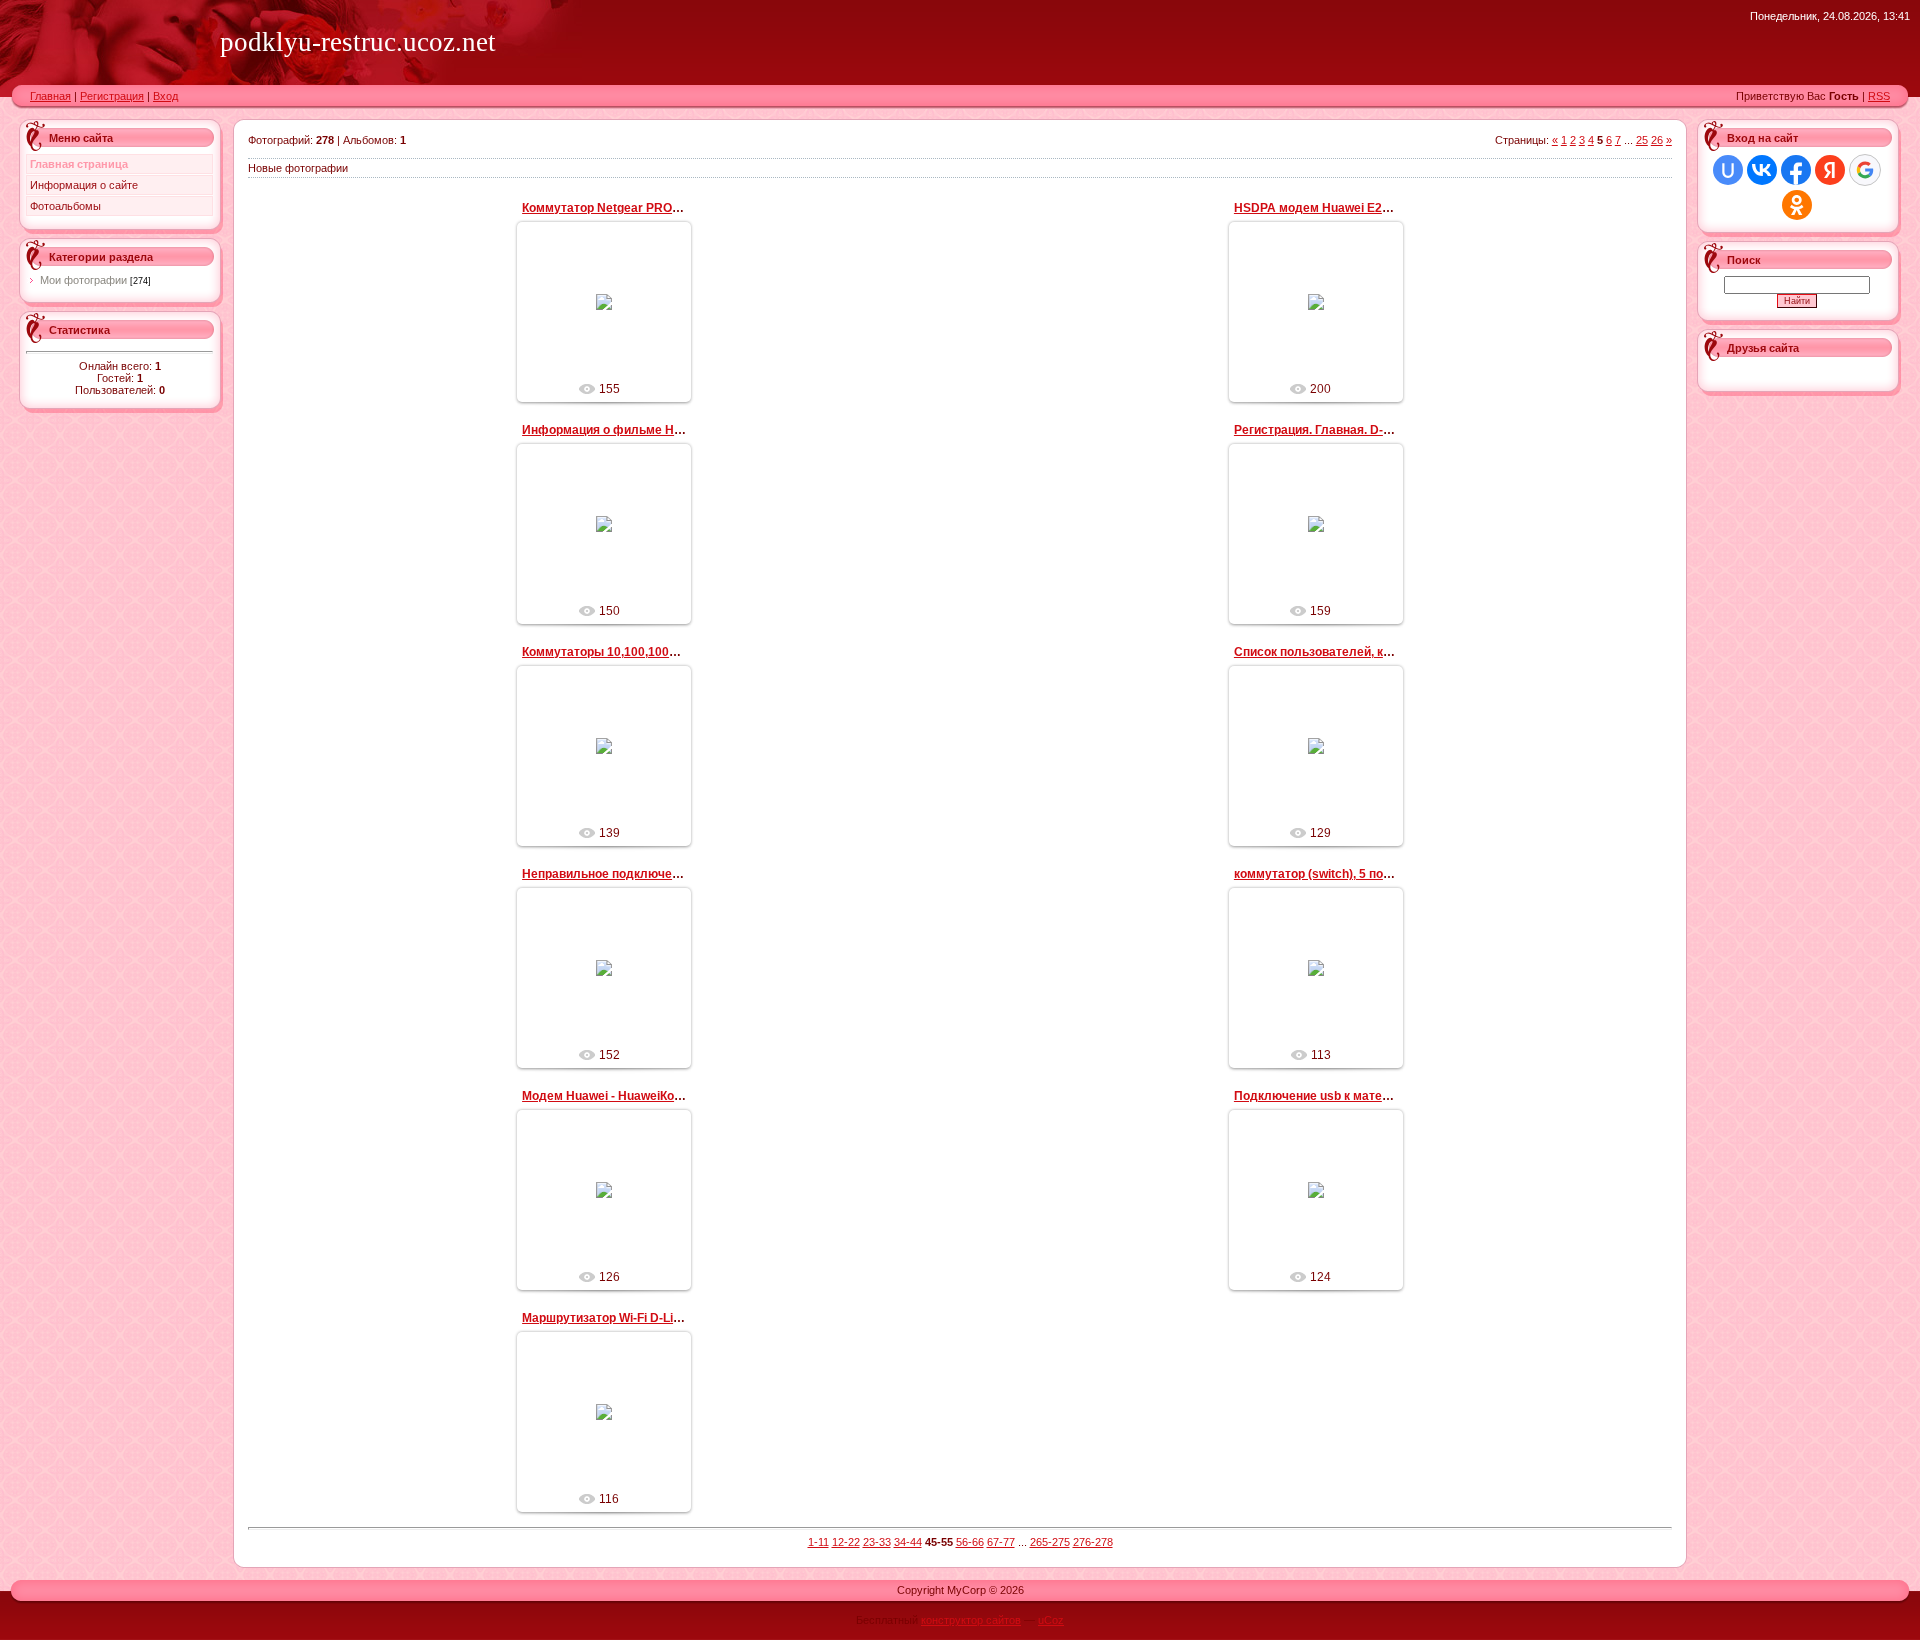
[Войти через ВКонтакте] (1762, 170)
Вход (165, 96)
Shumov (613, 360)
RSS (1879, 96)
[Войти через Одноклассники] (1797, 205)
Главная (50, 96)
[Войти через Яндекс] (1830, 170)
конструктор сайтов (971, 1620)
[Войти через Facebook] (1796, 170)
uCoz (1051, 1620)
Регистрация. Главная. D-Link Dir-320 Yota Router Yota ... (1398, 430)
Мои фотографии (83, 280)
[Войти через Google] (1865, 170)
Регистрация (112, 96)
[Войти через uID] (1728, 170)
